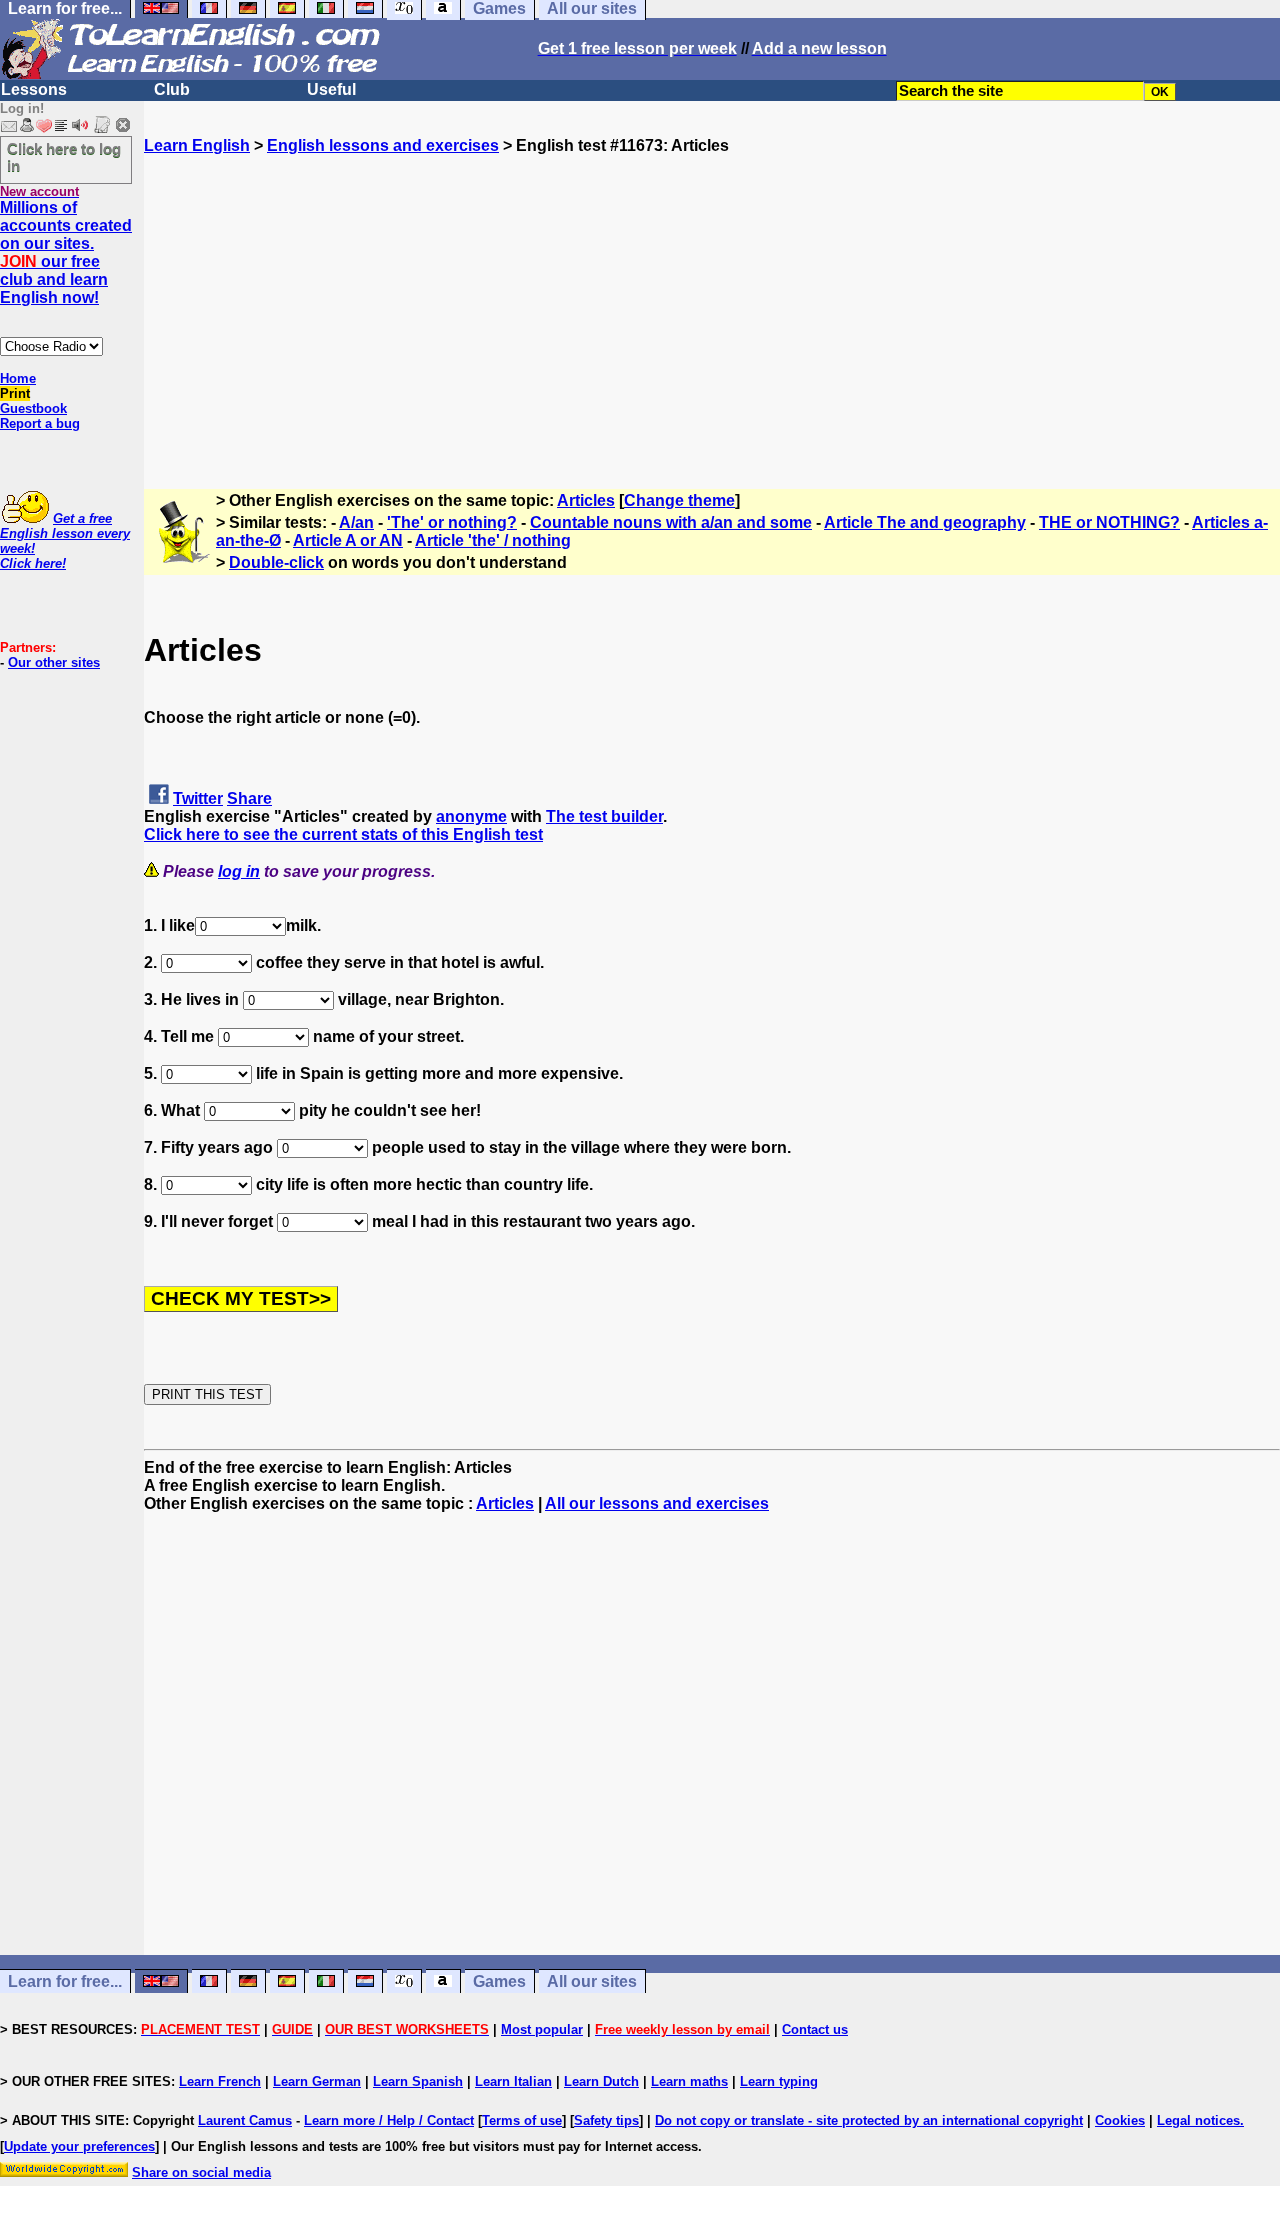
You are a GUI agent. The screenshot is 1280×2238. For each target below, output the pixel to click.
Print (15, 393)
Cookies (1120, 2120)
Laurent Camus (245, 2120)
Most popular (542, 2029)
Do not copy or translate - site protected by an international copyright (869, 2120)
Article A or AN (348, 540)
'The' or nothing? (452, 522)
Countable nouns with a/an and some (671, 522)
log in (239, 871)
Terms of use (522, 2120)
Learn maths (689, 2081)
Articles (586, 500)
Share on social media (201, 2172)
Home (18, 378)
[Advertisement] (712, 295)
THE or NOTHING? (1109, 522)
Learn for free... (65, 1981)
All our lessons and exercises (657, 1503)
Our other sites (54, 662)
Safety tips (606, 2120)
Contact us (815, 2029)
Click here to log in (64, 157)
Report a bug (40, 423)
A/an (356, 522)
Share (249, 798)
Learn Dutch (601, 2081)
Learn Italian (513, 2081)
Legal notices (1198, 2120)
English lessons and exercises (383, 145)
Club (172, 89)
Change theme (679, 500)
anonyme (471, 816)
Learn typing (779, 2081)
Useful (331, 89)
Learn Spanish (418, 2081)
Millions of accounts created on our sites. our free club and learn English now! (66, 252)
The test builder (604, 816)
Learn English (197, 145)
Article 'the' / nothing (493, 540)
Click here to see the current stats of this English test (343, 834)
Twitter (198, 798)
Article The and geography (925, 522)
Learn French (220, 2081)
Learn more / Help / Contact (389, 2120)
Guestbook (33, 408)
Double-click (276, 562)
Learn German (317, 2081)
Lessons (34, 89)
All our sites (592, 1981)
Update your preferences (79, 2146)
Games (499, 1981)
